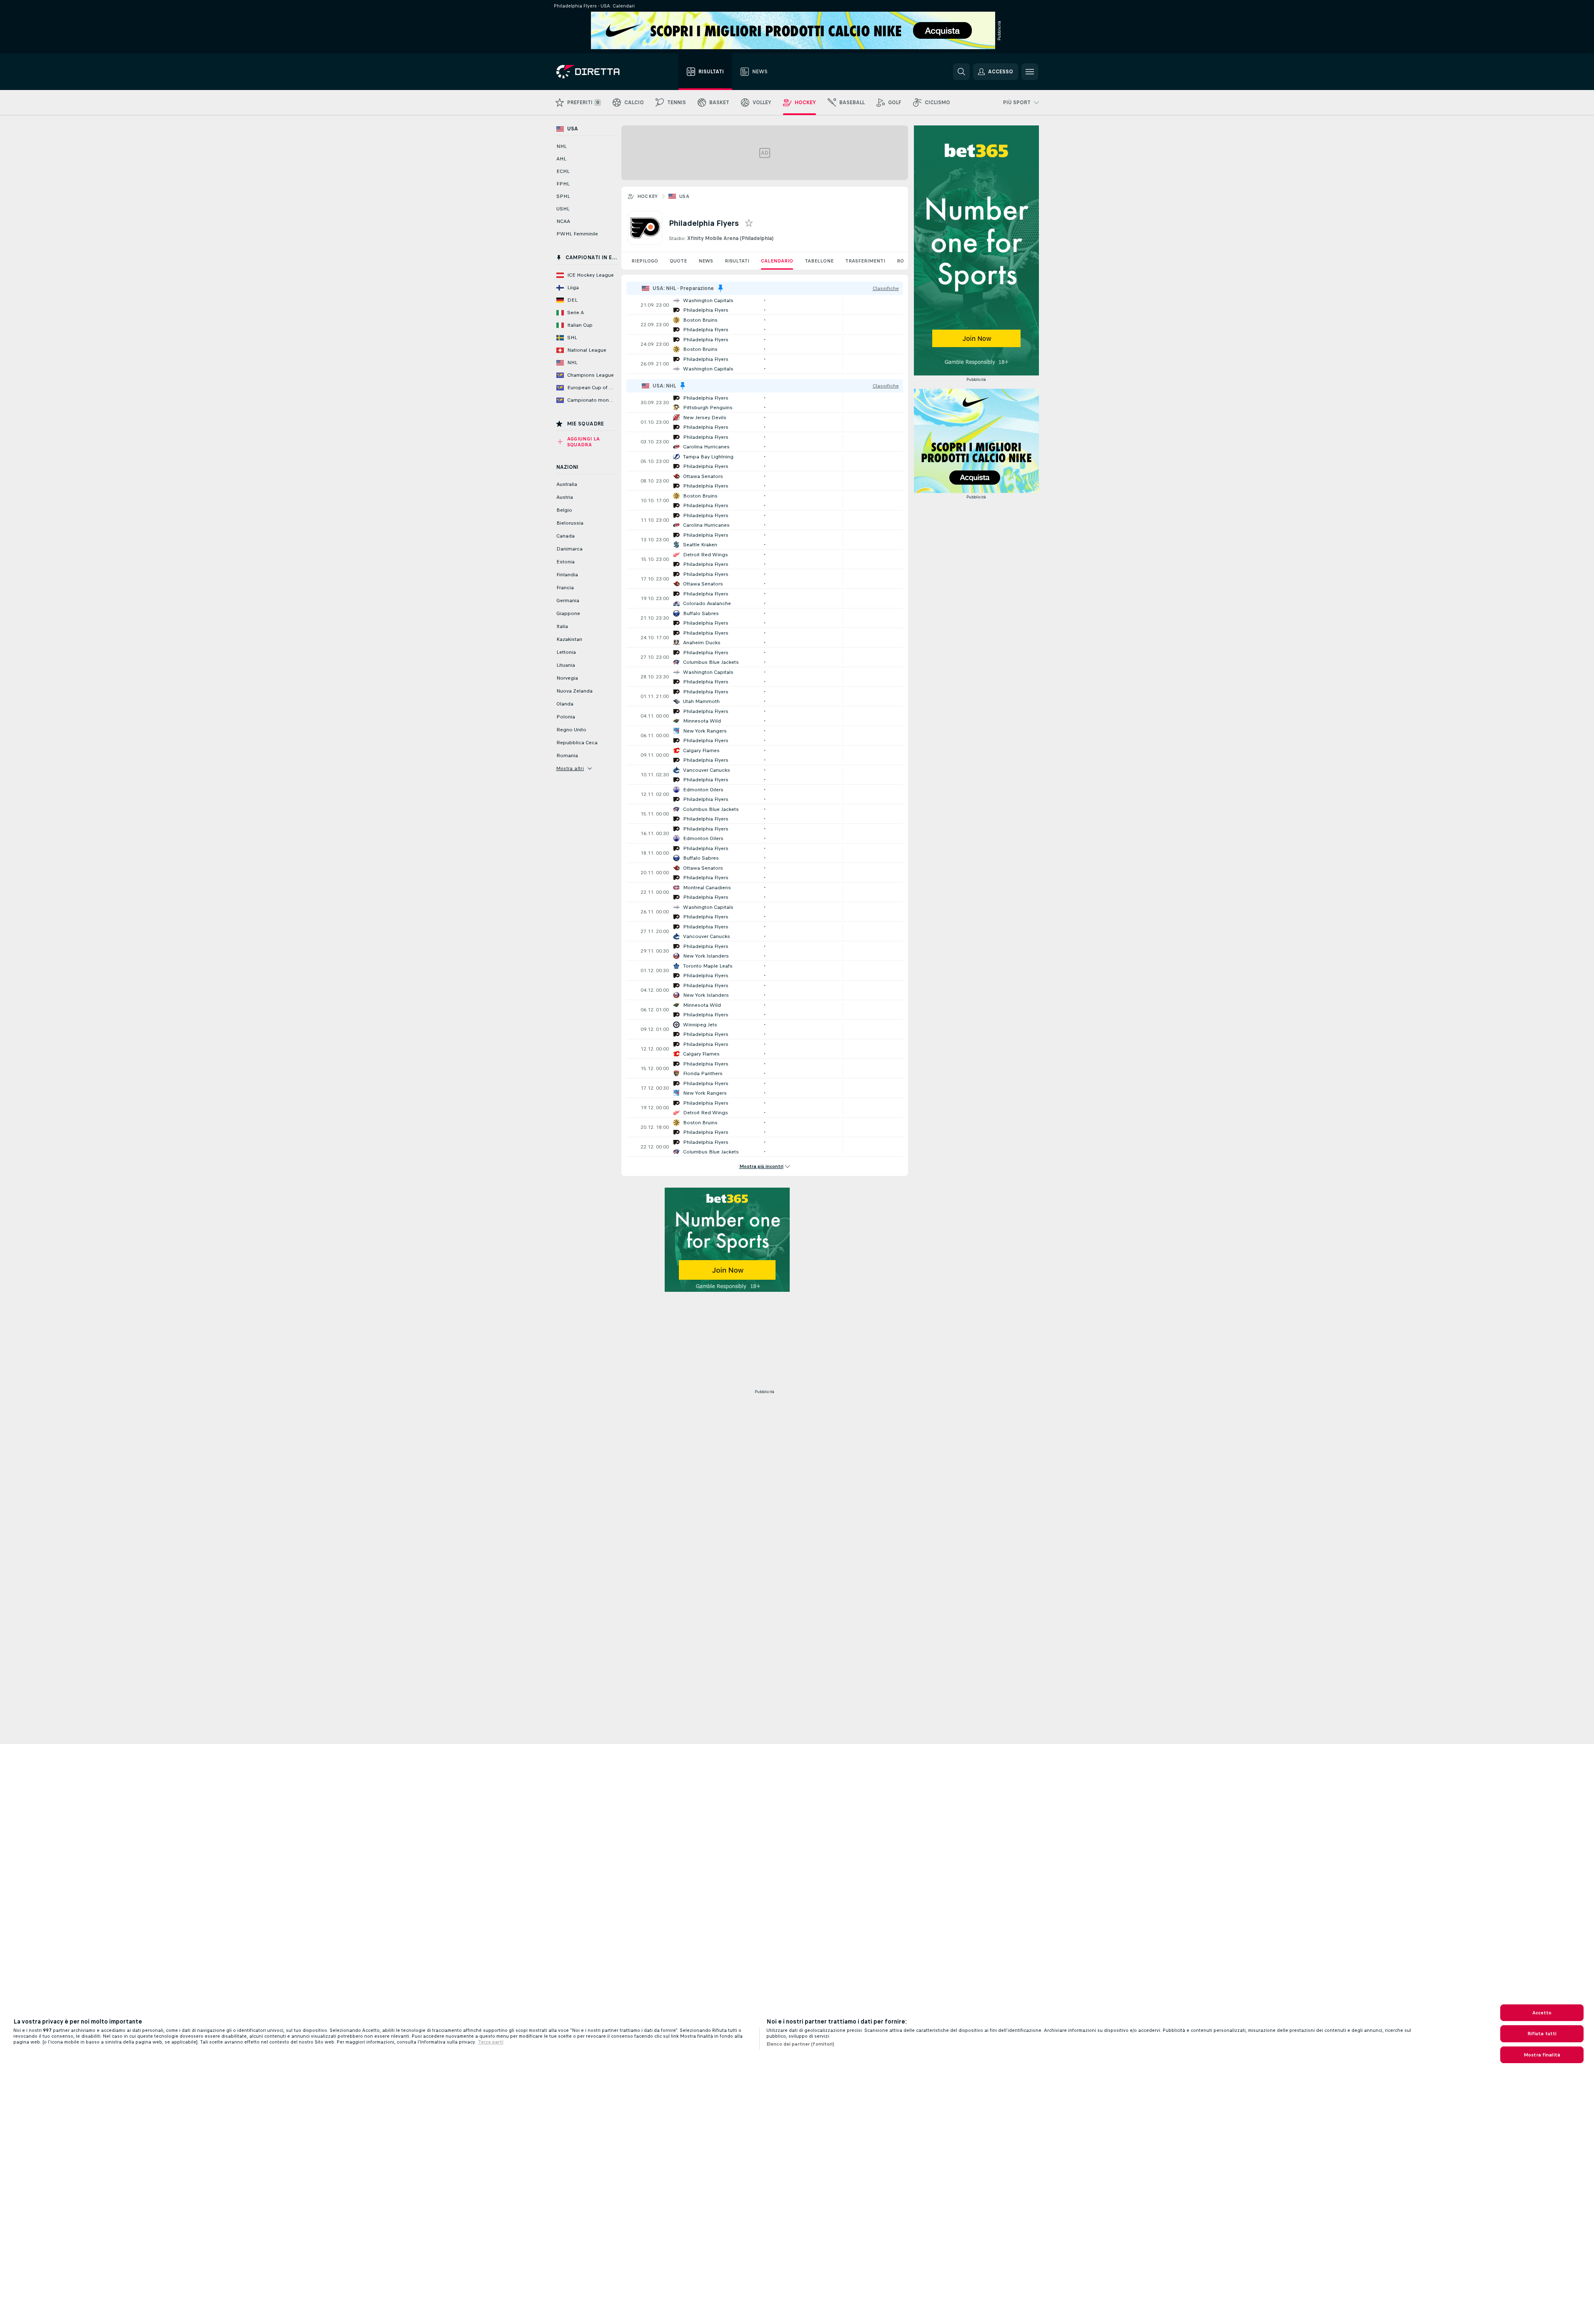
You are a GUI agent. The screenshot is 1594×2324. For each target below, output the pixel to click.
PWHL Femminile (577, 234)
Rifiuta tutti (1542, 2034)
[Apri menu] (1030, 72)
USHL (563, 209)
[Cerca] (961, 72)
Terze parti (491, 2042)
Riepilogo (645, 261)
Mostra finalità (1542, 2055)
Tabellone (819, 261)
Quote (678, 261)
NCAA (563, 221)
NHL (562, 146)
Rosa (903, 261)
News (706, 261)
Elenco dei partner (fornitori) (801, 2044)
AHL (561, 159)
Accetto (1542, 2013)
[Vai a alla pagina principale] (603, 72)
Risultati (737, 261)
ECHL (563, 171)
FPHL (563, 184)
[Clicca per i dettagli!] (765, 305)
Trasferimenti (865, 261)
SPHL (563, 196)
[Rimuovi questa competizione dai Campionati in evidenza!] (721, 288)
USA (684, 196)
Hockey (648, 196)
